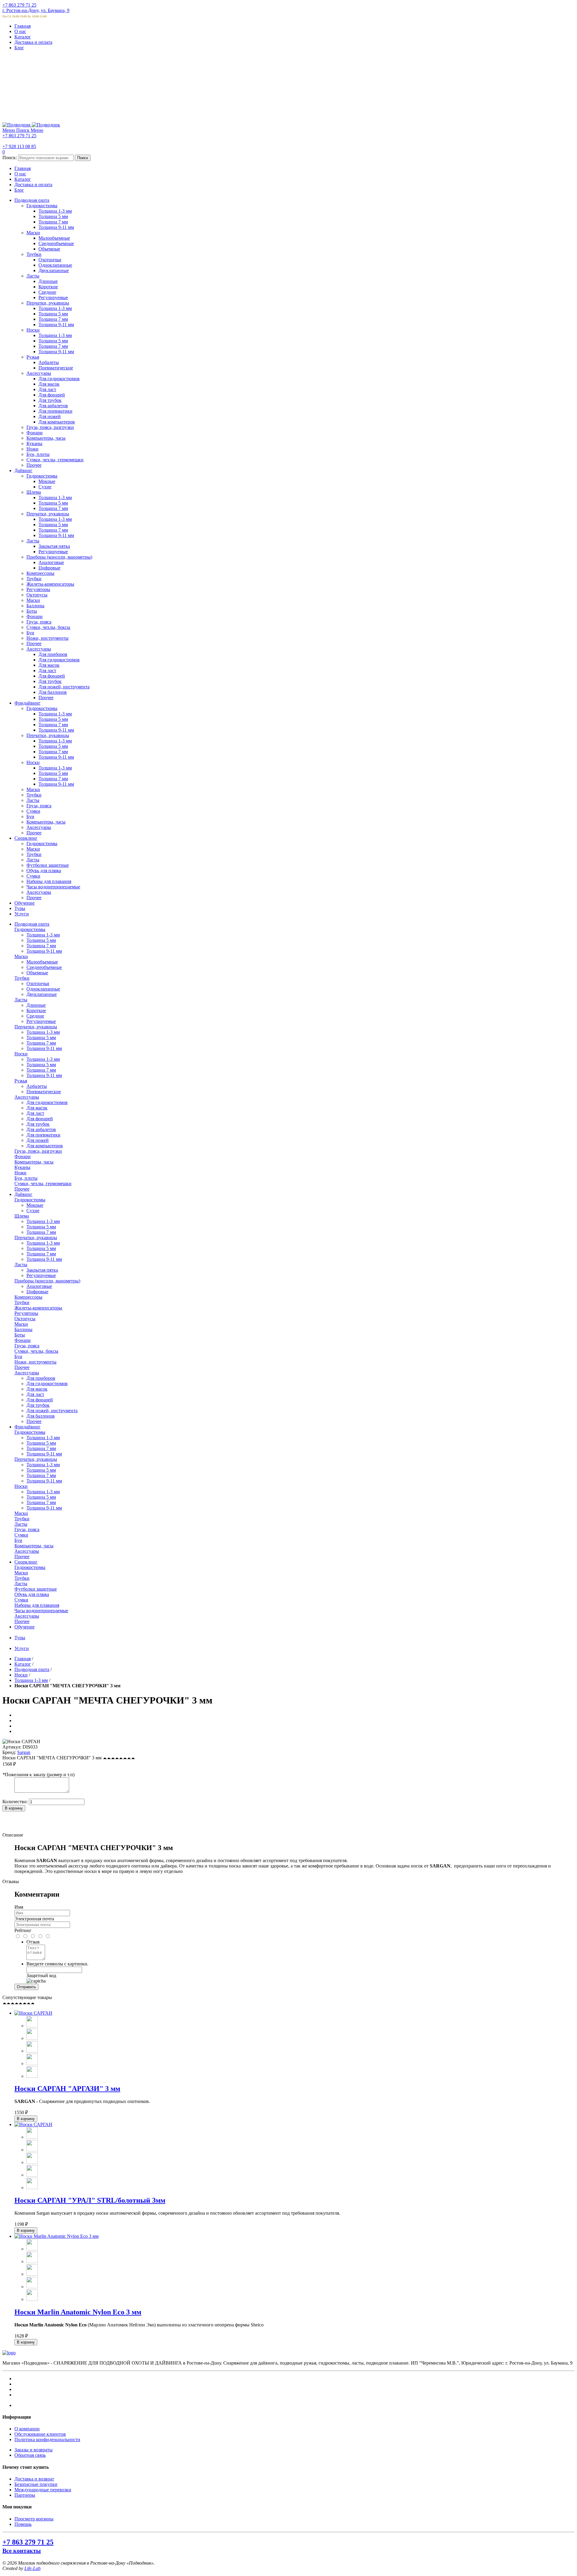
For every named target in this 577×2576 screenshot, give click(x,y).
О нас (20, 31)
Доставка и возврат (34, 2479)
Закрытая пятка (42, 1270)
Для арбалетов (41, 1129)
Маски (21, 956)
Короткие (36, 1010)
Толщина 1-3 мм (43, 935)
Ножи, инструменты (35, 1362)
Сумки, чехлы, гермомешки (43, 1183)
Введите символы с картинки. (57, 1964)
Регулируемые (41, 1021)
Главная (23, 26)
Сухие (33, 1211)
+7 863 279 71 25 (19, 5)
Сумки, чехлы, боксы (36, 1351)
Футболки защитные (36, 1589)
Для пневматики (43, 1135)
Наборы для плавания (37, 1605)
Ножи (20, 1173)
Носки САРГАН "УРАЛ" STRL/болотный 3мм (90, 2200)
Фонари (23, 1156)
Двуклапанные (42, 994)
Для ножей (38, 1140)
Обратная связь (30, 2455)
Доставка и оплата (33, 42)
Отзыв (33, 1942)
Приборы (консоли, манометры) (47, 1281)
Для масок (37, 1108)
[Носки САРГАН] (33, 2013)
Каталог (23, 37)
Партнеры (25, 2495)
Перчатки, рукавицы (36, 1027)
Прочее (22, 1189)
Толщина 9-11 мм (44, 951)
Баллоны (23, 1329)
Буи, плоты (26, 1178)
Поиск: (10, 158)
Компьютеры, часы (34, 1162)
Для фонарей (40, 1119)
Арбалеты (37, 1086)
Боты (20, 1335)
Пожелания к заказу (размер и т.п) (38, 1775)
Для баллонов (41, 1416)
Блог (19, 48)
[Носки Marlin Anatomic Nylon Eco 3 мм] (56, 2236)
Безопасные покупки (36, 2484)
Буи (18, 1356)
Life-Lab (32, 2568)
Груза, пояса (27, 1346)
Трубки (22, 978)
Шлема (22, 1216)
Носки (21, 1054)
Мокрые (35, 1205)
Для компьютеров (45, 1146)
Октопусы (25, 1319)
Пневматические (44, 1092)
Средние (35, 1016)
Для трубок (38, 1124)
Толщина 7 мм (41, 946)
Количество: (15, 1802)
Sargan (24, 1752)
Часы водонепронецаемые (41, 1611)
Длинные (36, 1005)
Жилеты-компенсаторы (38, 1308)
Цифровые (37, 1292)
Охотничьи (38, 983)
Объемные (37, 973)
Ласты (21, 1000)
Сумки (21, 1535)
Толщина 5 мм (41, 940)
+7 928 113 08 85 (19, 146)
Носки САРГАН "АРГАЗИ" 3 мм (67, 2089)
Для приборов (41, 1378)
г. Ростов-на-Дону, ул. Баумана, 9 (36, 10)
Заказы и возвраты (34, 2450)
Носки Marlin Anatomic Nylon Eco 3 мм (78, 2312)
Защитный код (41, 1975)
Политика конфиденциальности (47, 2439)
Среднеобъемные (44, 967)
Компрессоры (28, 1297)
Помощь (23, 2524)
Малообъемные (42, 962)
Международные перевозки (43, 2490)
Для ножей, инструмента (52, 1411)
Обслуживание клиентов (40, 2434)
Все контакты (22, 2550)
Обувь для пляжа (32, 1594)
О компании (27, 2429)
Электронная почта (34, 1919)
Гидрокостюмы (30, 929)
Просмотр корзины (34, 2519)
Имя (19, 1907)
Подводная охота (32, 1669)
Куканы (22, 1167)
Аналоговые (39, 1286)
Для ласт (35, 1113)
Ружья (21, 1081)
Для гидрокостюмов (47, 1102)
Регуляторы (26, 1313)
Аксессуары (27, 1097)
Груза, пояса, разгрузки (38, 1151)
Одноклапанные (43, 989)
